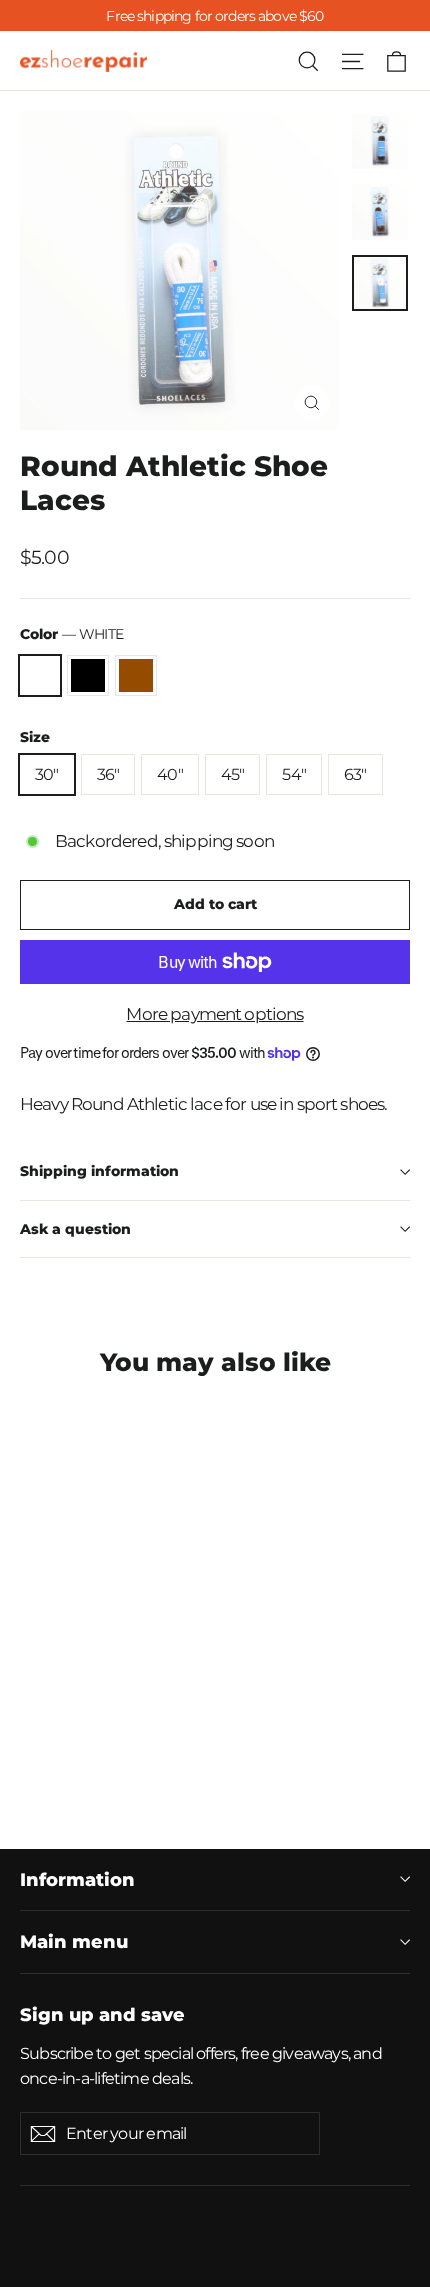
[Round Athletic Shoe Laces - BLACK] (53, 1750)
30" (47, 774)
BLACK (88, 676)
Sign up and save (102, 2014)
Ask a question (75, 1229)
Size (35, 737)
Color (71, 634)
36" (108, 774)
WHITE (40, 676)
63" (355, 774)
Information (77, 1879)
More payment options (214, 1014)
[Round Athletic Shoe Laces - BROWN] (75, 1750)
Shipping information (99, 1171)
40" (170, 774)
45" (233, 774)
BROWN (136, 676)
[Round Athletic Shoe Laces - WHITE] (31, 1750)
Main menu (74, 1941)
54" (294, 774)
